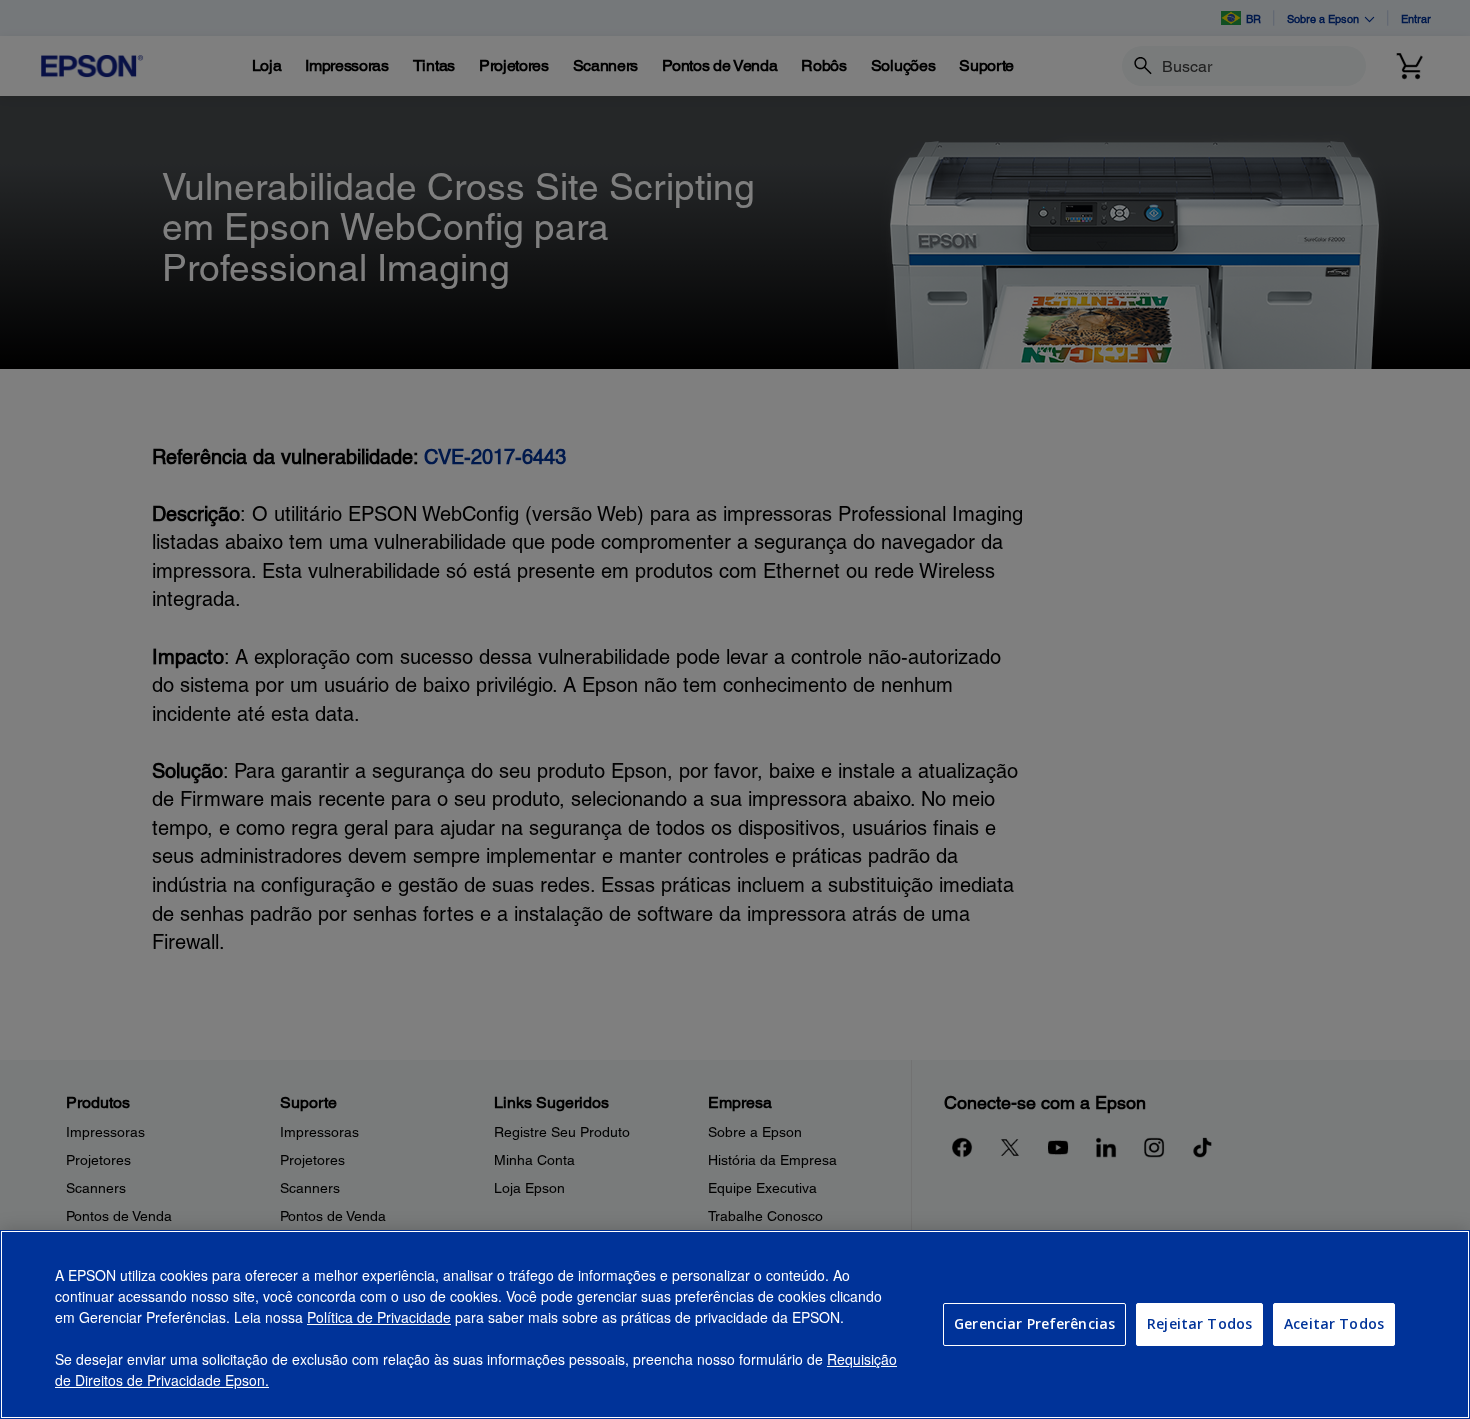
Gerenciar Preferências (1034, 1323)
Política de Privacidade (379, 1317)
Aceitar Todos (1334, 1323)
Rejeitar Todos (1199, 1323)
